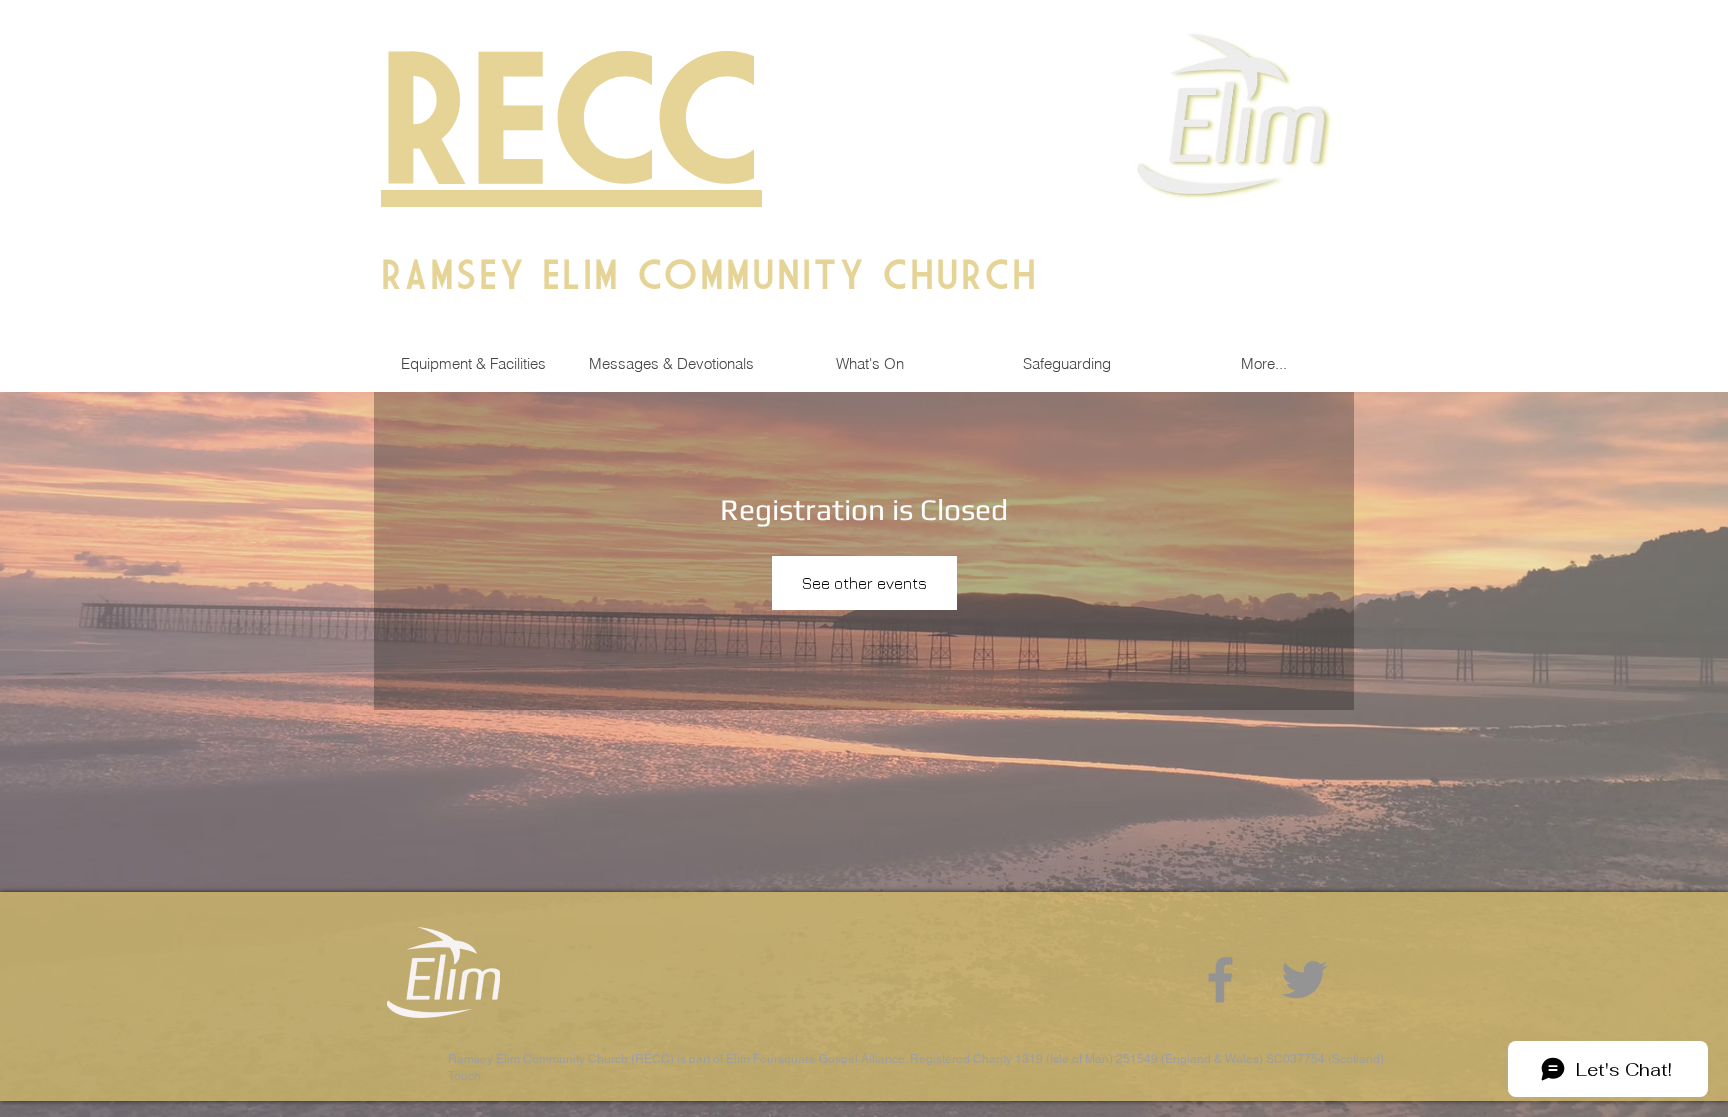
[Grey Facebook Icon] (1220, 979)
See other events (864, 583)
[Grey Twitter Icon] (1304, 979)
